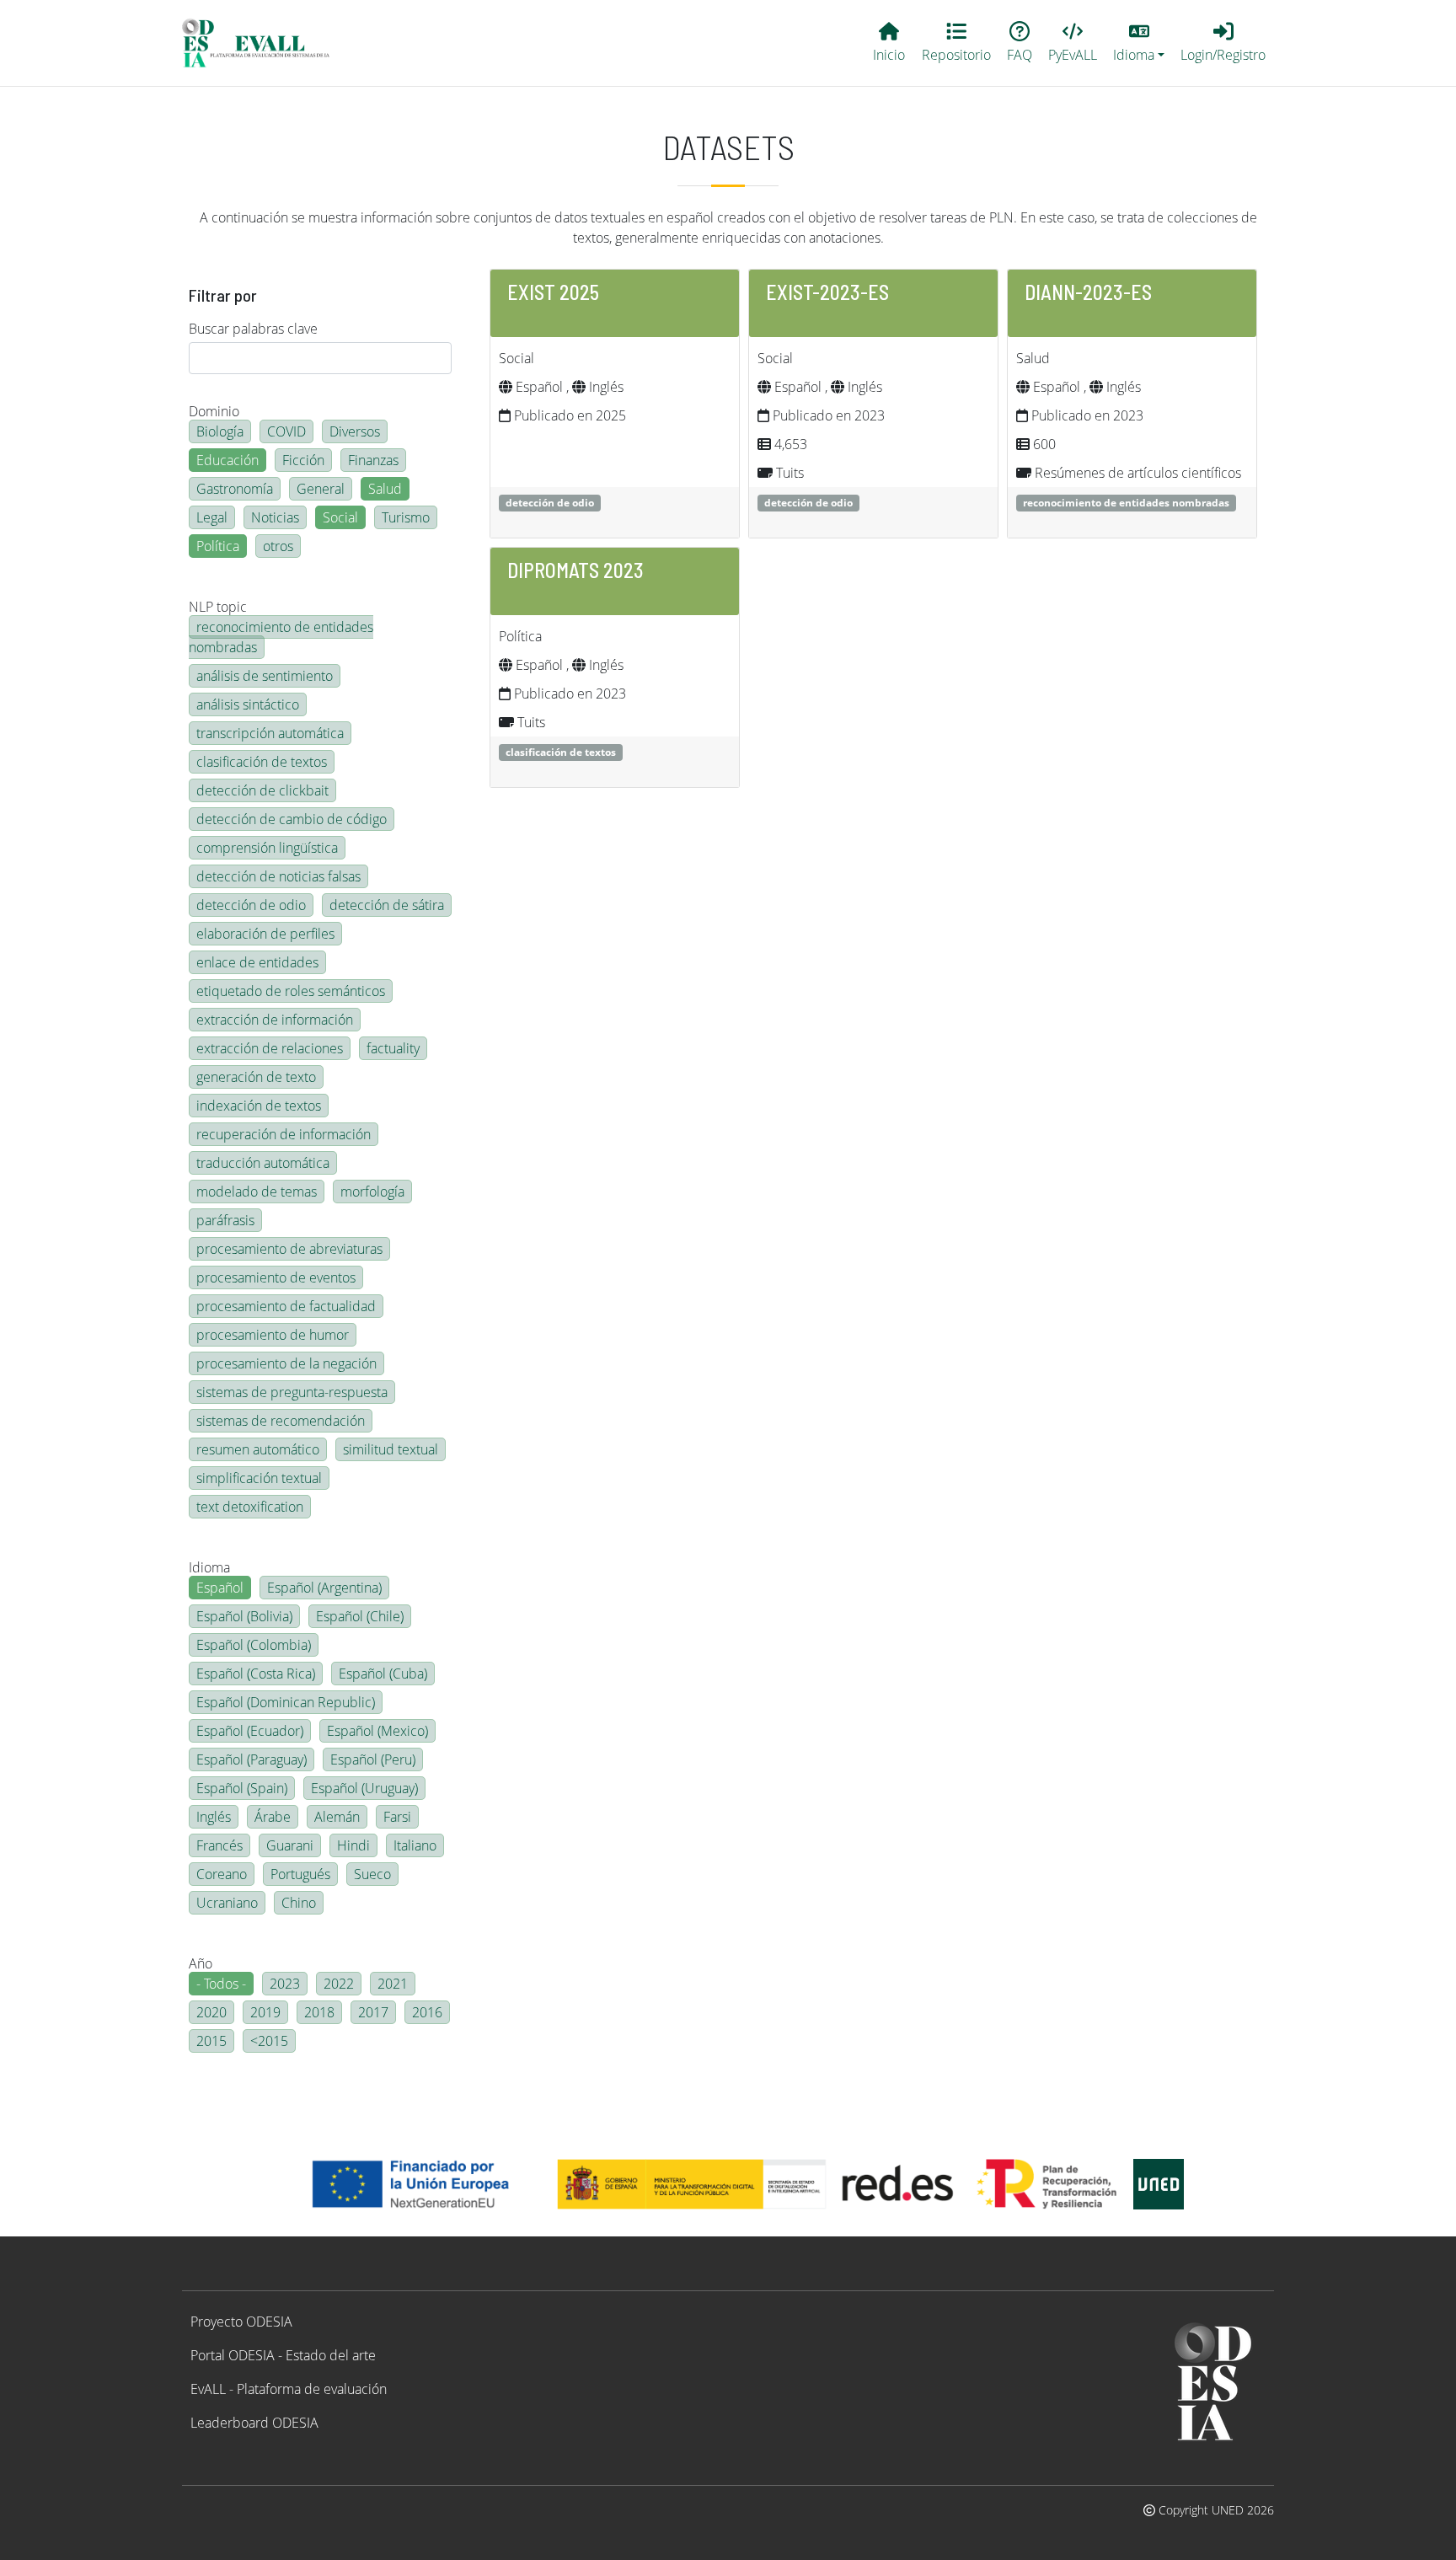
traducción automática (263, 1163)
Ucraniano (227, 1903)
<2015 (269, 2041)
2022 (339, 1984)
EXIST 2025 (553, 292)
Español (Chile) (360, 1616)
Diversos (355, 431)
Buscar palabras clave (253, 329)
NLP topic (218, 607)
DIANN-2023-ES (1088, 292)
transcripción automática (270, 733)
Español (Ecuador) (250, 1731)
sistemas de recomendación (281, 1421)
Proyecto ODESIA (241, 2322)
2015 (211, 2041)
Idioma (209, 1567)
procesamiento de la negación (286, 1363)
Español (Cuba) (383, 1674)
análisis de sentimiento (265, 676)
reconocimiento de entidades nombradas (281, 637)
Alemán (337, 1817)
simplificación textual (259, 1478)
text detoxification (250, 1507)
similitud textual (391, 1449)
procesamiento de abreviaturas (289, 1249)
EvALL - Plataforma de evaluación (289, 2389)
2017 (373, 2012)
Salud (385, 489)
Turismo (406, 517)
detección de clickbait (262, 790)
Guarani (290, 1845)
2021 (393, 1984)
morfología (372, 1192)
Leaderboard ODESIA (254, 2423)
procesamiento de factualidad (286, 1306)
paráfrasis (225, 1220)
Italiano (415, 1845)
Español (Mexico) (377, 1731)
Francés (219, 1845)
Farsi (397, 1817)
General (321, 489)
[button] (1139, 43)
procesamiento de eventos (276, 1277)
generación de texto (256, 1077)
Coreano (222, 1874)
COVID (286, 431)
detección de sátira (387, 905)
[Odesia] (263, 43)
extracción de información (275, 1020)
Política (218, 546)
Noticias (275, 517)
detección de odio (251, 905)
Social (340, 517)
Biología (220, 431)
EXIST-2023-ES (827, 292)
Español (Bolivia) (244, 1616)
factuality (393, 1048)
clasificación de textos (262, 762)
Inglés (214, 1817)
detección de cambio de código (292, 819)
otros (278, 546)
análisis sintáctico (248, 704)
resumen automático (258, 1449)
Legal (212, 517)
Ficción (303, 460)
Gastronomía (235, 489)
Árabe (273, 1817)
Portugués (300, 1874)
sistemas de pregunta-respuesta (292, 1392)
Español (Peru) (373, 1759)
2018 (319, 2012)
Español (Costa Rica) (256, 1674)
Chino (299, 1903)
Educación (227, 460)
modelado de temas (257, 1192)
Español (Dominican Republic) (286, 1702)
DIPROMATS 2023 (575, 570)
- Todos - (221, 1984)
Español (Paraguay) (252, 1759)
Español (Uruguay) (364, 1788)
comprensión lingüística (267, 848)
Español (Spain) (242, 1788)
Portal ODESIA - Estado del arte (283, 2355)
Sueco (372, 1874)
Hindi (353, 1845)
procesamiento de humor (273, 1335)
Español (220, 1588)
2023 (285, 1984)
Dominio (214, 411)
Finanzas (373, 460)
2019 (265, 2012)
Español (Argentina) (324, 1588)
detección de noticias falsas (278, 876)
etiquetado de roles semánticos (291, 991)
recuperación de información (284, 1134)
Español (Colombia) (254, 1645)
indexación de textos (259, 1106)
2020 (211, 2012)
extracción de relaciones (270, 1048)
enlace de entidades (257, 962)
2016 (427, 2012)
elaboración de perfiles (265, 934)
